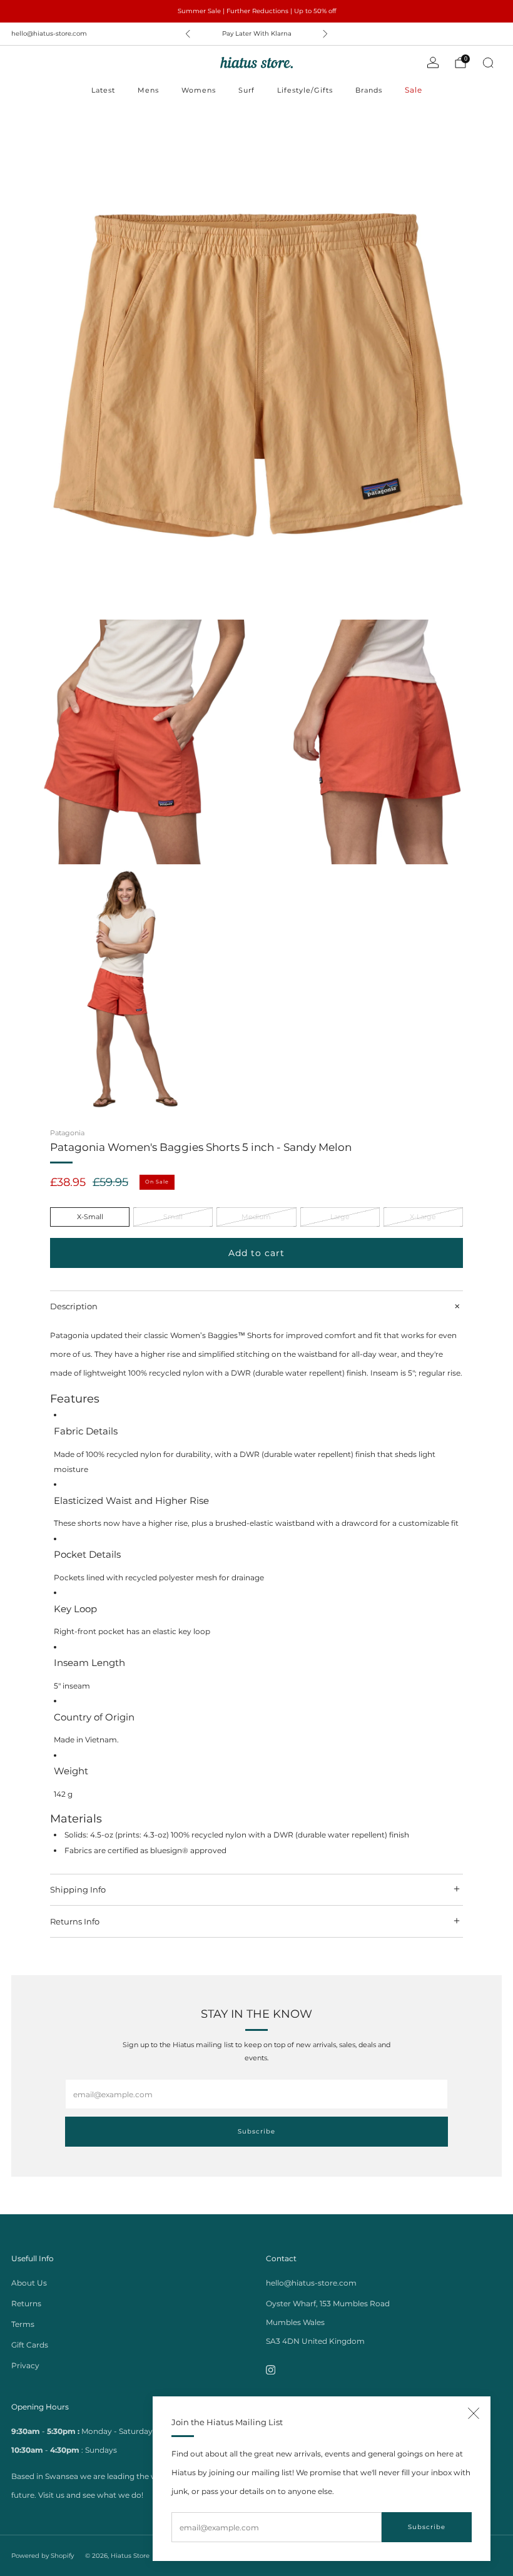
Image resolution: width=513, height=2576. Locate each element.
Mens (148, 90)
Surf (246, 90)
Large (340, 1217)
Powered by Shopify (43, 2556)
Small (173, 1217)
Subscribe (427, 2527)
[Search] (488, 63)
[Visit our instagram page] (271, 2370)
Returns (26, 2303)
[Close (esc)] (474, 2413)
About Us (29, 2283)
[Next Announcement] (325, 34)
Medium (256, 1217)
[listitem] (256, 11)
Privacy (25, 2365)
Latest (103, 90)
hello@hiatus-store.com (49, 33)
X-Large (423, 1217)
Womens (199, 90)
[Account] (433, 63)
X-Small (90, 1217)
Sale (414, 90)
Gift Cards (30, 2345)
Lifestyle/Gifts (305, 90)
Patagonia (67, 1133)
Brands (369, 90)
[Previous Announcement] (188, 34)
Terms (23, 2324)
